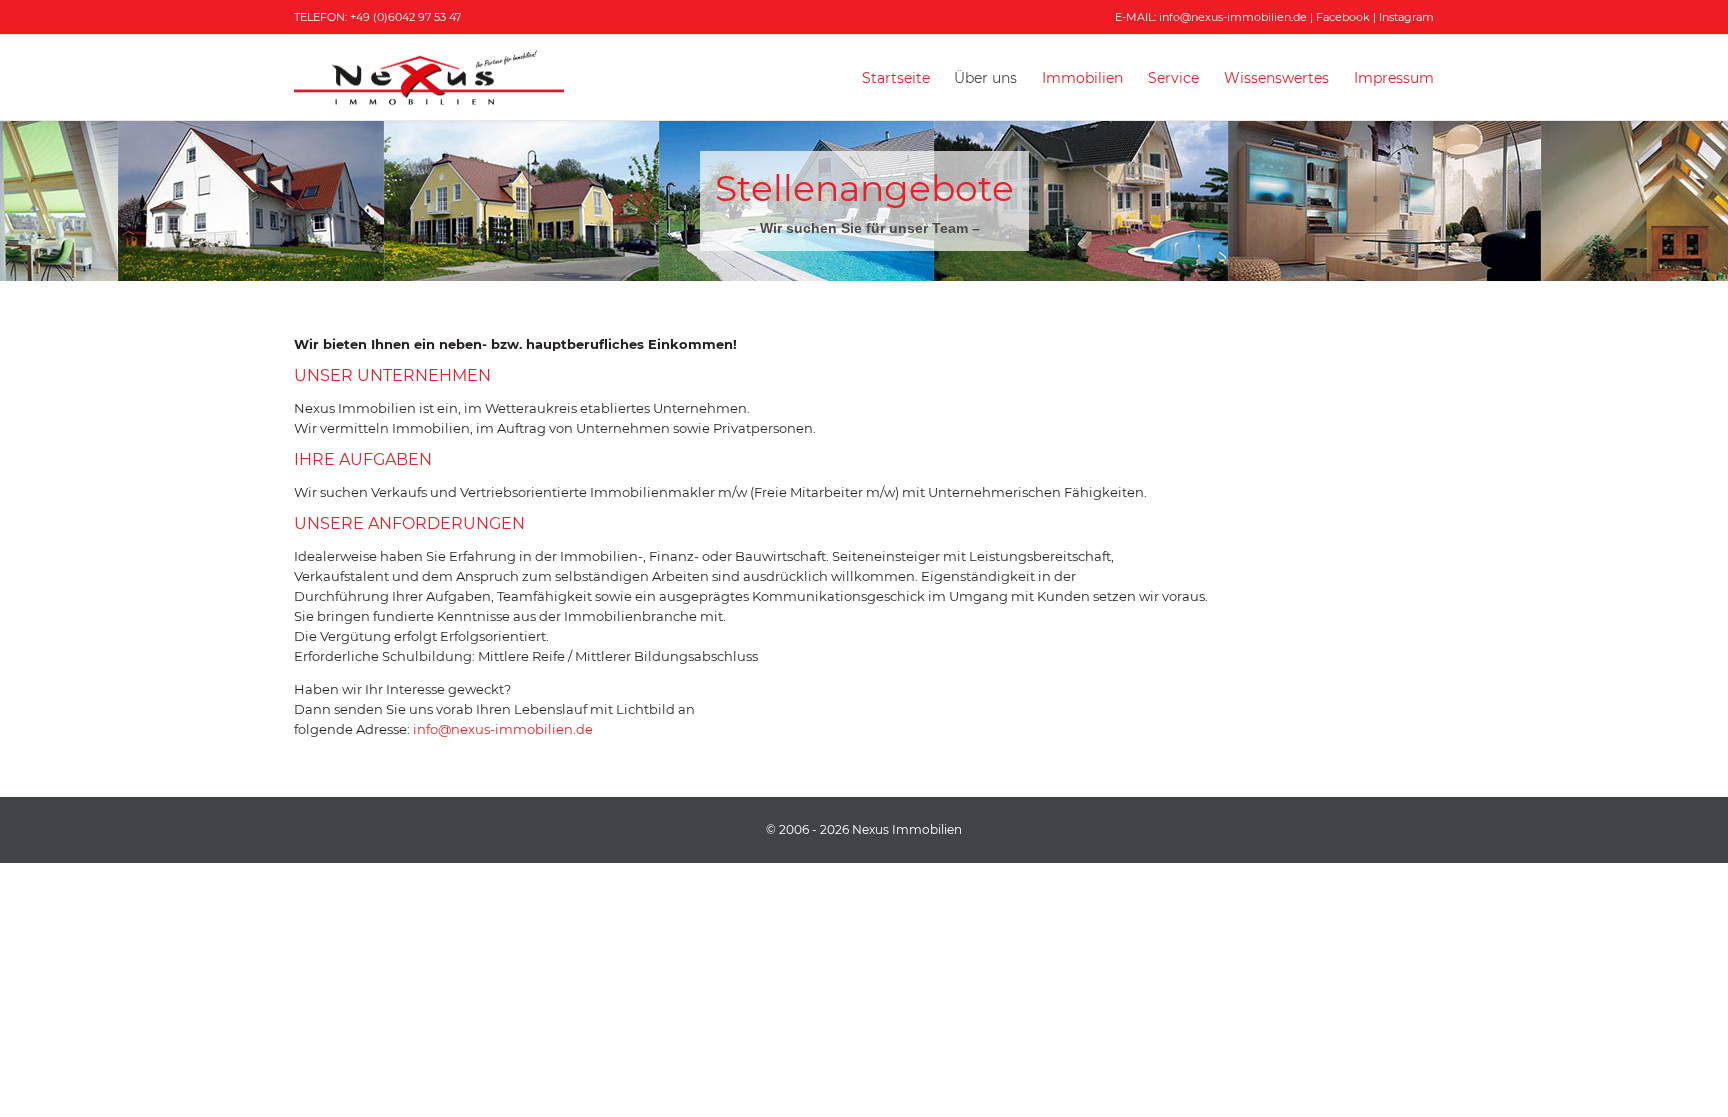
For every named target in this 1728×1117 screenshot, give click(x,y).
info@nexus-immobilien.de (1233, 17)
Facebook (1343, 17)
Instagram (1406, 17)
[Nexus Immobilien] (429, 77)
